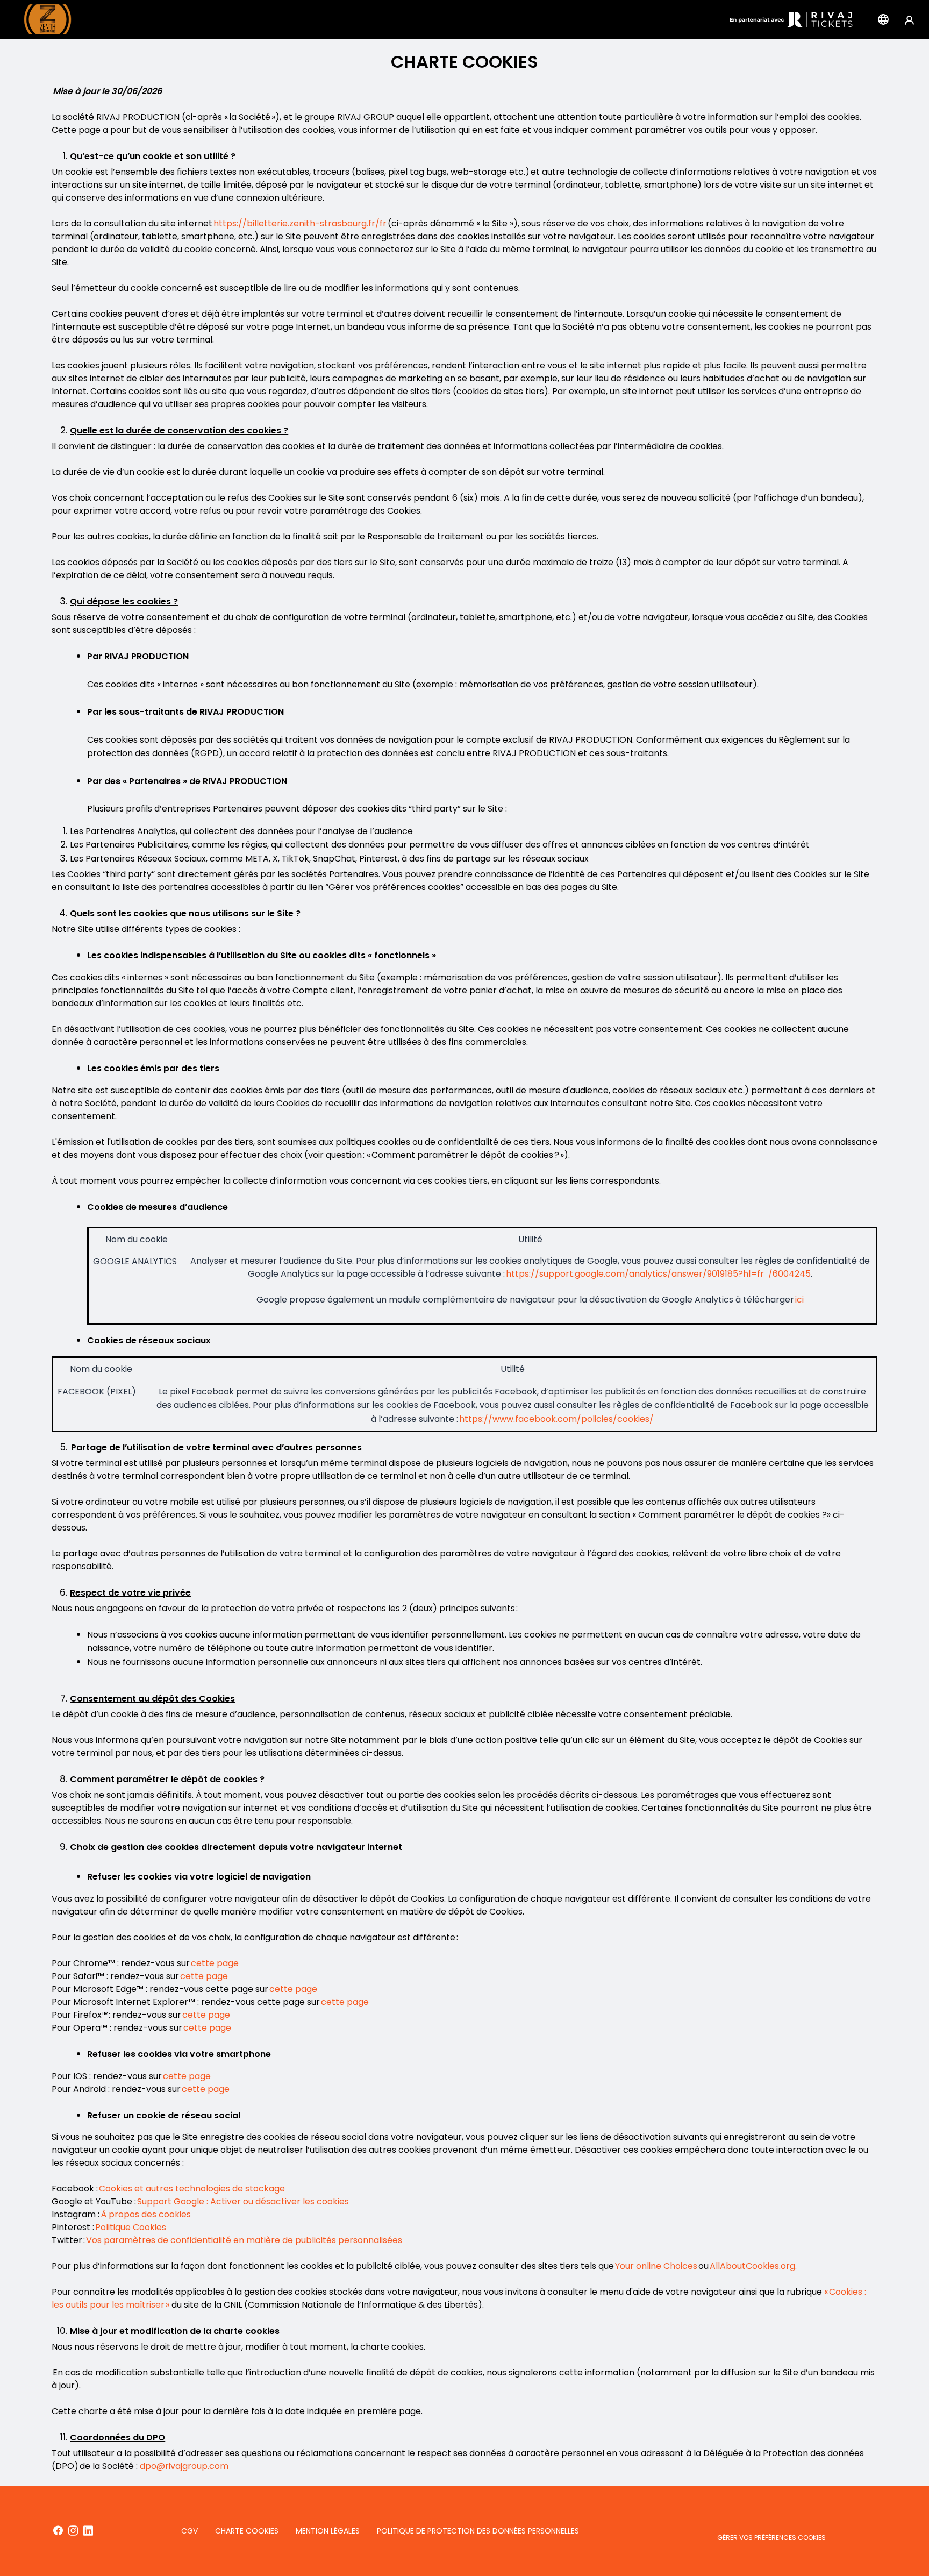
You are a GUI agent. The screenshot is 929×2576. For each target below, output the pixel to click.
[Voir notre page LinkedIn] (88, 2531)
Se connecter (909, 20)
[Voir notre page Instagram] (73, 2531)
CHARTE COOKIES (247, 2531)
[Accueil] (48, 19)
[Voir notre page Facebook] (58, 2531)
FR (883, 19)
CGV (190, 2531)
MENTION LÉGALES (328, 2531)
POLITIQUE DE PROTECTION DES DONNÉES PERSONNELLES (478, 2531)
